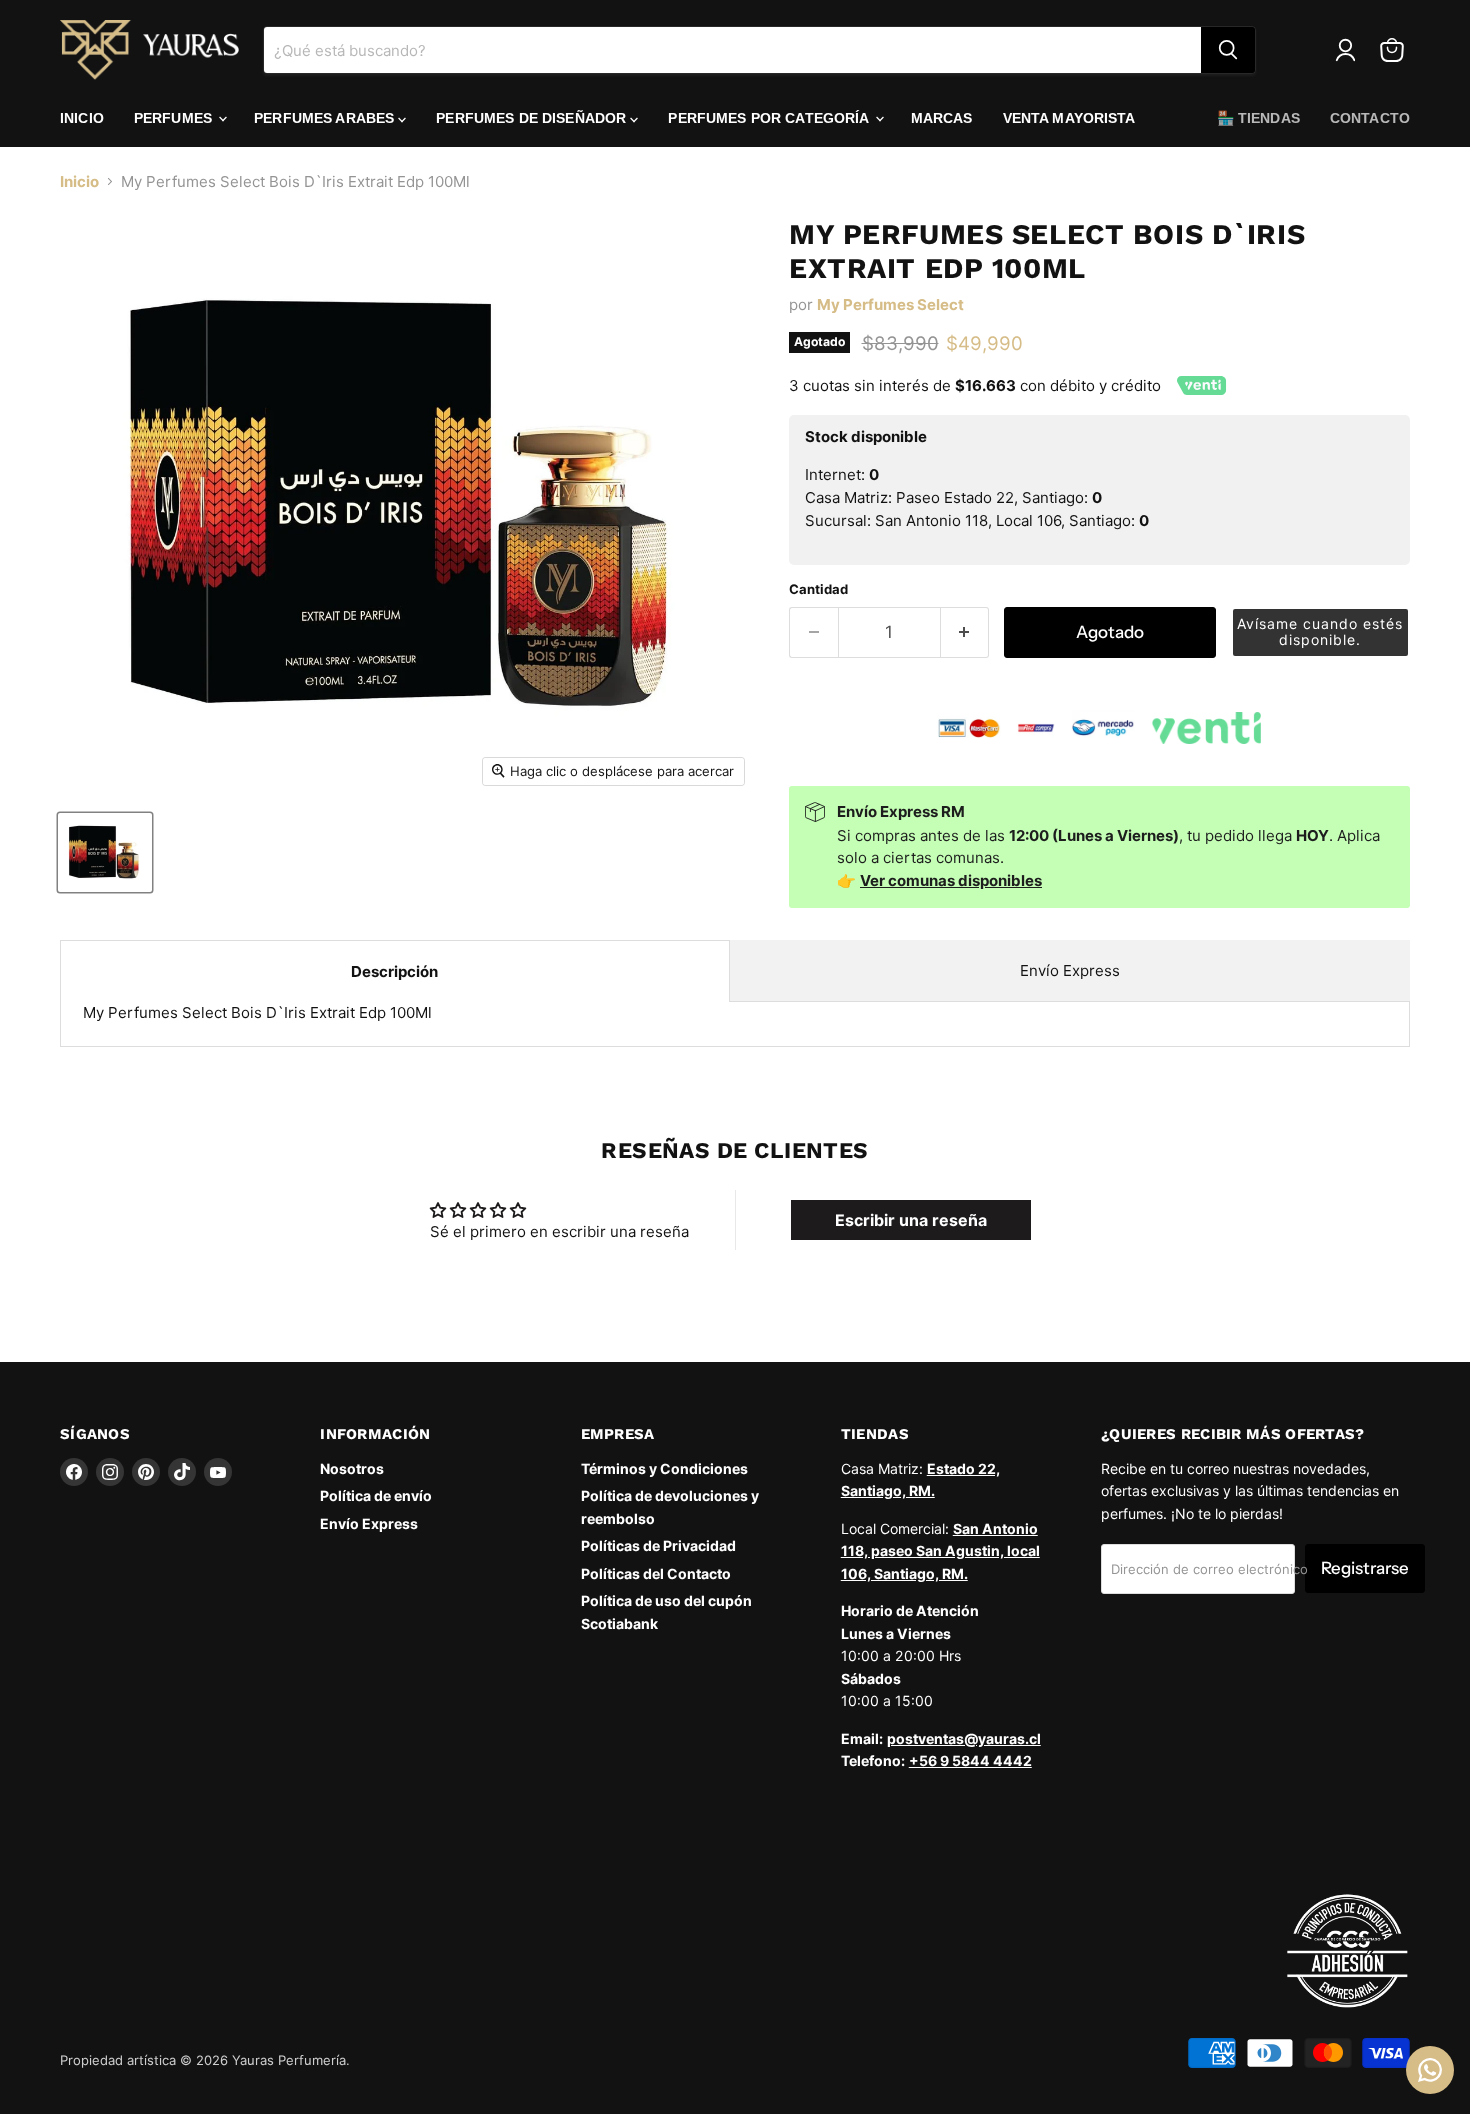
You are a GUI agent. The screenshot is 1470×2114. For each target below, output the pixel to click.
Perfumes (175, 118)
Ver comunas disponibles (951, 880)
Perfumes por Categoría (770, 118)
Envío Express (1070, 970)
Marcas (942, 118)
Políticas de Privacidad (658, 1545)
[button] (1321, 632)
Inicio (82, 118)
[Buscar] (1228, 50)
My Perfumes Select (890, 304)
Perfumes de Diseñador (533, 118)
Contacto (1370, 118)
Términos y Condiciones (664, 1468)
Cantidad (818, 589)
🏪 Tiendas (1258, 118)
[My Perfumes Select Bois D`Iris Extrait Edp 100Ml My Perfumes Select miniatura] (105, 852)
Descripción (394, 971)
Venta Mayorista (1069, 118)
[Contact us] (1430, 2070)
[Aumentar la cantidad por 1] (965, 632)
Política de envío (376, 1495)
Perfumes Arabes (326, 118)
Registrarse (1365, 1568)
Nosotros (352, 1468)
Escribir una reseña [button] (911, 1220)
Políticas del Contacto (656, 1573)
